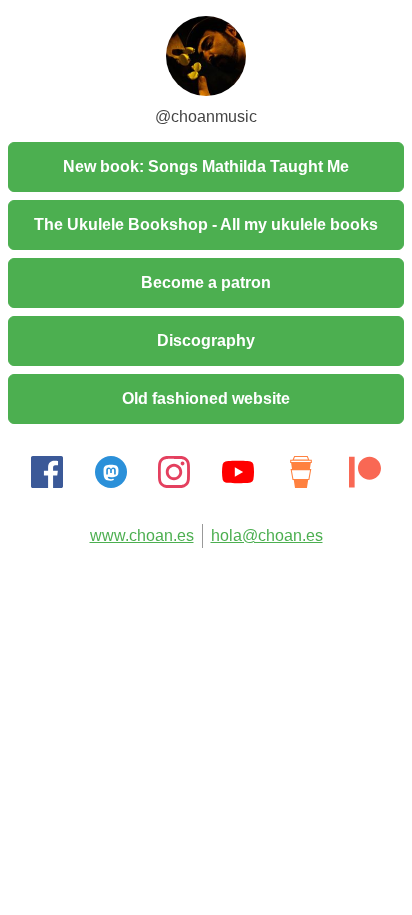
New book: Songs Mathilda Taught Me (206, 166)
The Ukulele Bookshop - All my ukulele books (206, 224)
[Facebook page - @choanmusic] (47, 482)
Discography (206, 340)
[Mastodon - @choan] (111, 482)
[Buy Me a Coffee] (301, 482)
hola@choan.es (267, 535)
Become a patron (206, 282)
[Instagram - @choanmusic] (174, 482)
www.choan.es (142, 535)
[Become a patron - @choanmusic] (365, 482)
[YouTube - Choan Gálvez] (238, 482)
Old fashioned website (206, 398)
